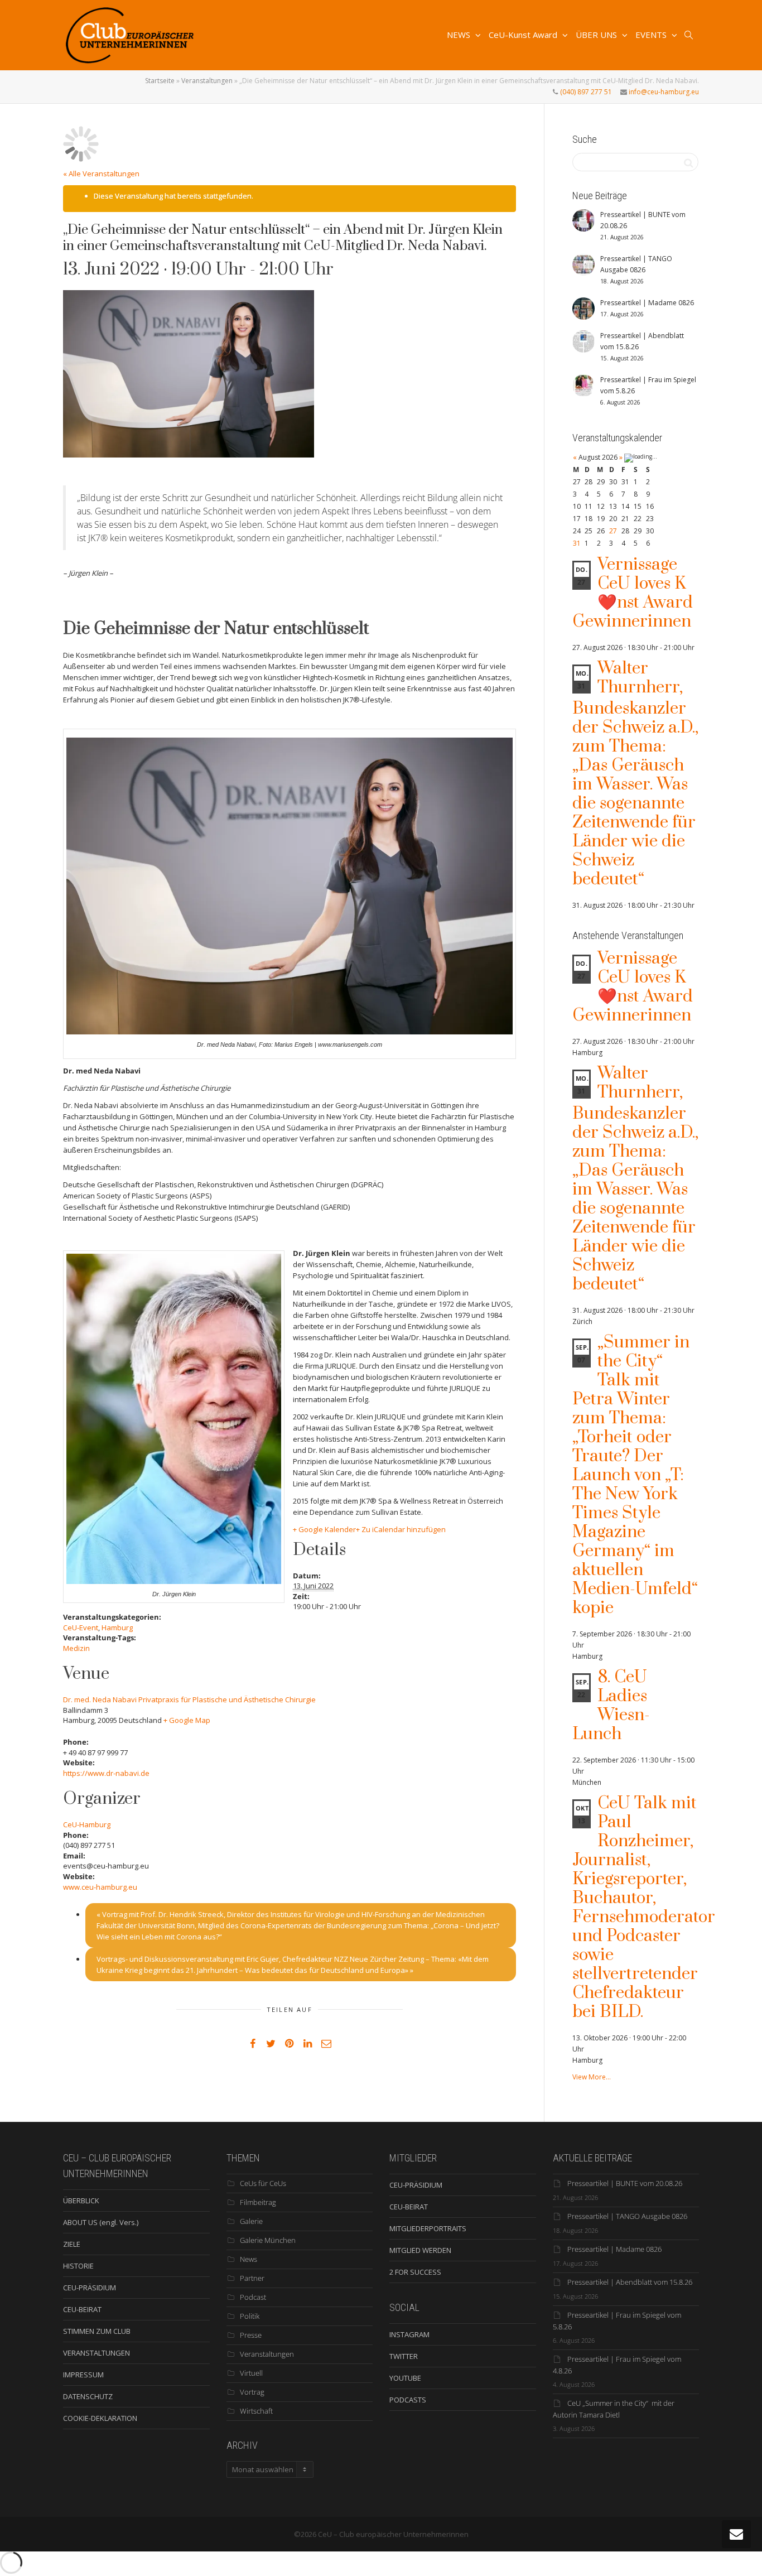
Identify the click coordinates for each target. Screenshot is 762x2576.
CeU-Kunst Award (524, 35)
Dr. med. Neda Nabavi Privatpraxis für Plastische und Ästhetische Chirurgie (189, 1699)
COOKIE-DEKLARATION (100, 2418)
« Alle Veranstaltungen (101, 174)
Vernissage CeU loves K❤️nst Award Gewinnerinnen (633, 593)
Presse (251, 2335)
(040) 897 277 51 (585, 92)
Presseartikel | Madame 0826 (614, 2249)
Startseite (160, 81)
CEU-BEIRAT (82, 2309)
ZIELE (72, 2244)
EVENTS (652, 35)
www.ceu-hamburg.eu (100, 1887)
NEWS (460, 35)
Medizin (76, 1648)
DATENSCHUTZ (88, 2396)
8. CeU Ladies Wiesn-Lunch (611, 1706)
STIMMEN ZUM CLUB (97, 2331)
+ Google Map (187, 1720)
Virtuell (251, 2373)
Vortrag (252, 2392)
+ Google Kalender (324, 1529)
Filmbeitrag (258, 2202)
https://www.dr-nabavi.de (106, 1773)
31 (577, 543)
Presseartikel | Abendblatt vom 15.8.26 (630, 2282)
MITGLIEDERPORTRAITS (428, 2228)
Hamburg (117, 1628)
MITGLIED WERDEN (420, 2250)
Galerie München (268, 2240)
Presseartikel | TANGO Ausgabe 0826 (627, 2216)
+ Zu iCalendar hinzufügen (401, 1529)
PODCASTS (408, 2400)
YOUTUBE (405, 2378)
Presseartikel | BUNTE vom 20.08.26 (625, 2183)
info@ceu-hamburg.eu (663, 92)
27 (613, 531)
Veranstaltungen (207, 81)
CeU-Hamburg (87, 1824)
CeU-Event (81, 1628)
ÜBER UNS (597, 35)
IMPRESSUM (83, 2375)
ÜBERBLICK (81, 2201)
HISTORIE (78, 2266)
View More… (592, 2077)
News (249, 2259)
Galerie (251, 2221)
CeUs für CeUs (263, 2183)
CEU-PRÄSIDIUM (90, 2288)
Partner (252, 2278)
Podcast (253, 2297)
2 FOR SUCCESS (415, 2272)
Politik (250, 2316)
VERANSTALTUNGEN (97, 2353)
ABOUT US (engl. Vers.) (101, 2222)
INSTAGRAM (409, 2334)
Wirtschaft (256, 2411)
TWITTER (404, 2356)
